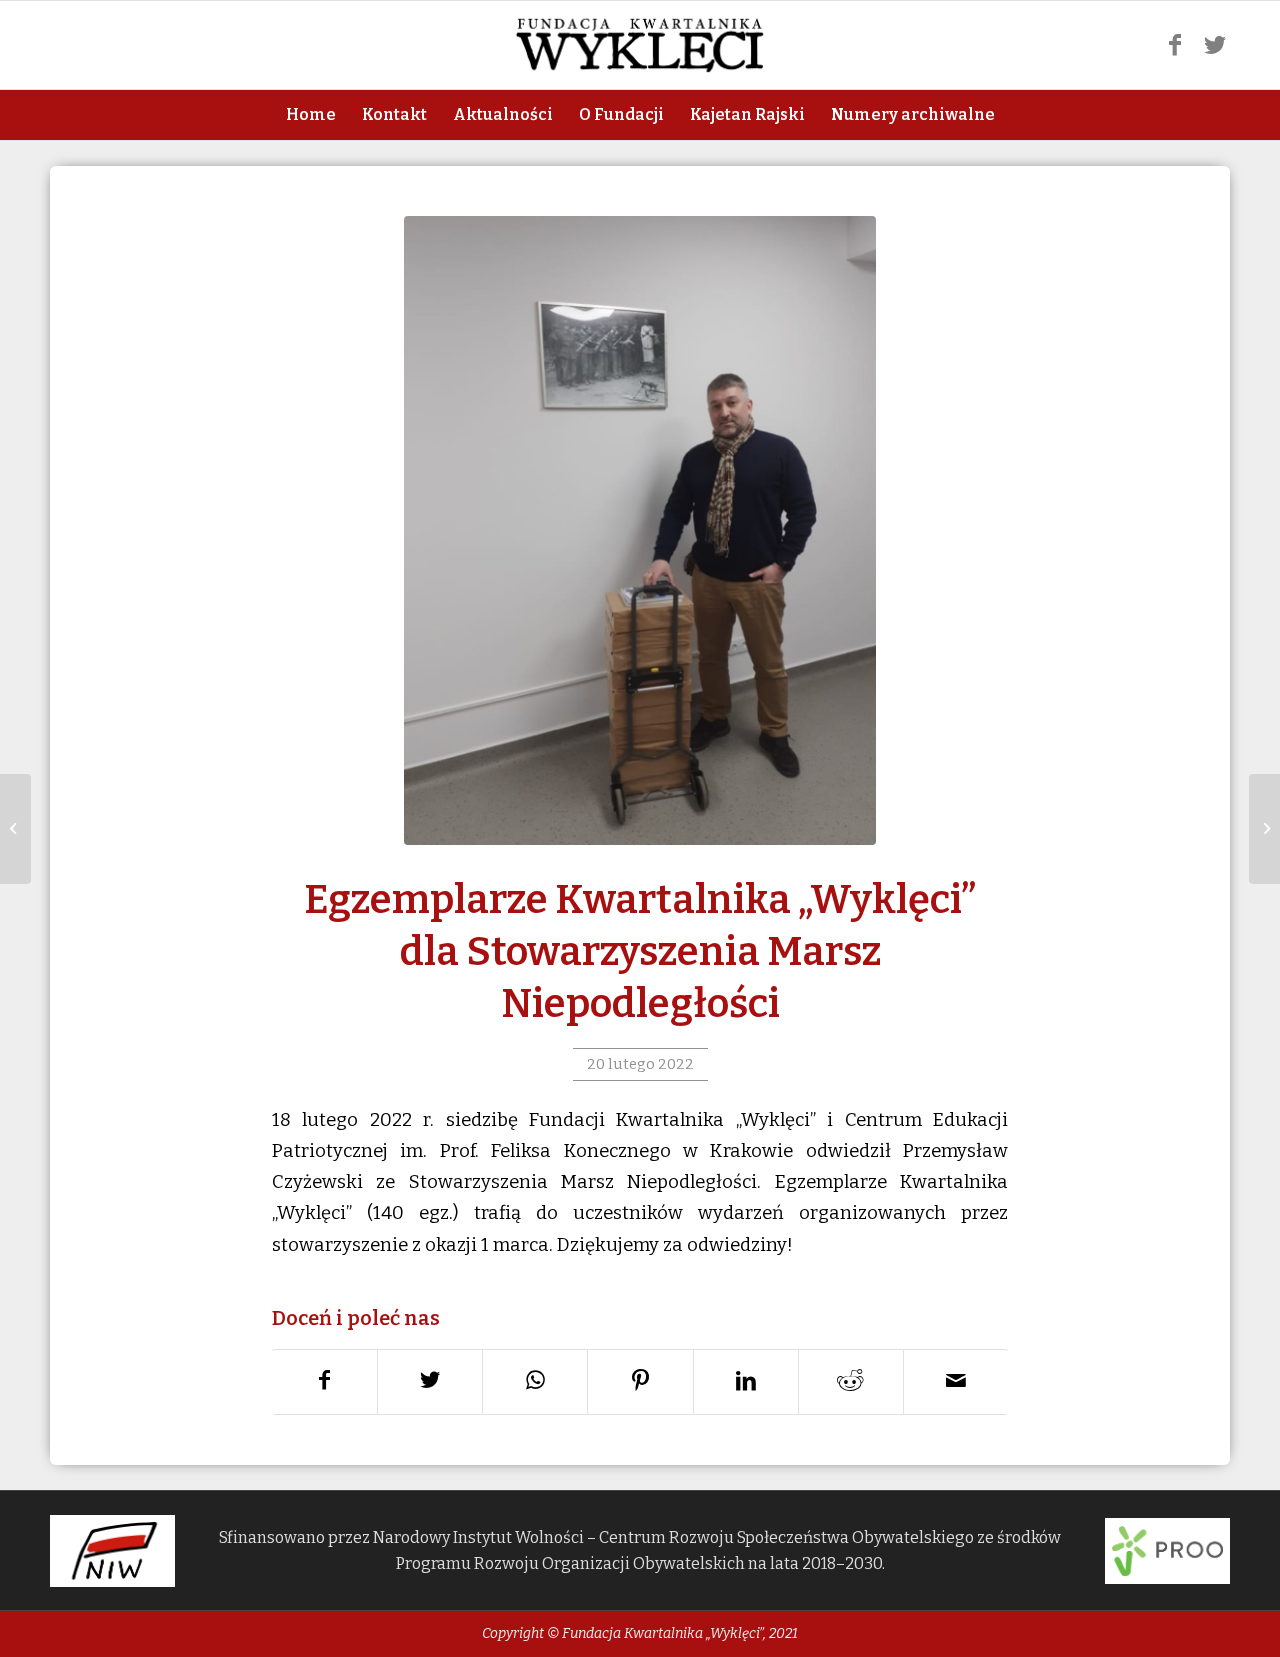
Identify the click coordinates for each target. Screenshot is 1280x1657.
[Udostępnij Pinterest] (641, 1382)
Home (311, 114)
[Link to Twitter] (1215, 45)
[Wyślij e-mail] (956, 1382)
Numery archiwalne (913, 114)
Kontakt (394, 114)
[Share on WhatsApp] (536, 1382)
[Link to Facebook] (1175, 45)
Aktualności (503, 114)
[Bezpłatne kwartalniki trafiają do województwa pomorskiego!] (1264, 829)
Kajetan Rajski (747, 114)
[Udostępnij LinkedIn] (746, 1382)
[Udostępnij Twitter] (430, 1382)
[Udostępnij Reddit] (851, 1382)
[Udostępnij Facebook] (325, 1382)
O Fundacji (621, 114)
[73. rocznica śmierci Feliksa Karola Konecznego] (15, 829)
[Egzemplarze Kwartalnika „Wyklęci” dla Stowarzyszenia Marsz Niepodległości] (640, 530)
